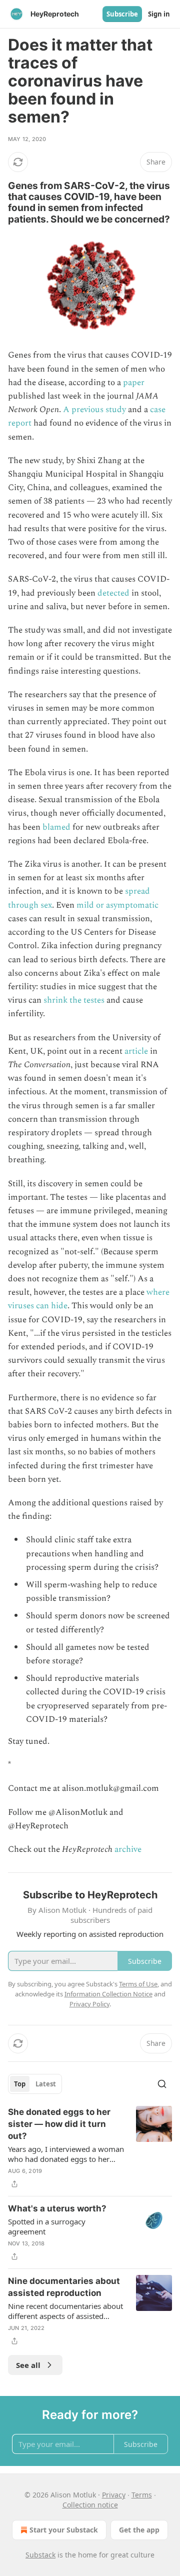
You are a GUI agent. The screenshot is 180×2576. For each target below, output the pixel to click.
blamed (56, 827)
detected (113, 593)
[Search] (162, 2084)
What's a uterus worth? (57, 2208)
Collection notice (90, 2505)
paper (134, 383)
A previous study (94, 410)
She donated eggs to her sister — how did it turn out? (59, 2124)
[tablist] (35, 2084)
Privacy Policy (89, 2004)
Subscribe (122, 14)
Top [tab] (20, 2084)
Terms (142, 2495)
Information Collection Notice (108, 1994)
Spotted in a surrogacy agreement (47, 2226)
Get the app (139, 2530)
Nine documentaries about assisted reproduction (64, 2287)
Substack (40, 2555)
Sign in (159, 14)
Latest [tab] (46, 2084)
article (136, 1051)
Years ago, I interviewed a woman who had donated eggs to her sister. (66, 2154)
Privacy (114, 2495)
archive (128, 1849)
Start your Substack (64, 2530)
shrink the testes (74, 1000)
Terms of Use (138, 1984)
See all (28, 2365)
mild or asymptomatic (117, 905)
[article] (90, 2148)
